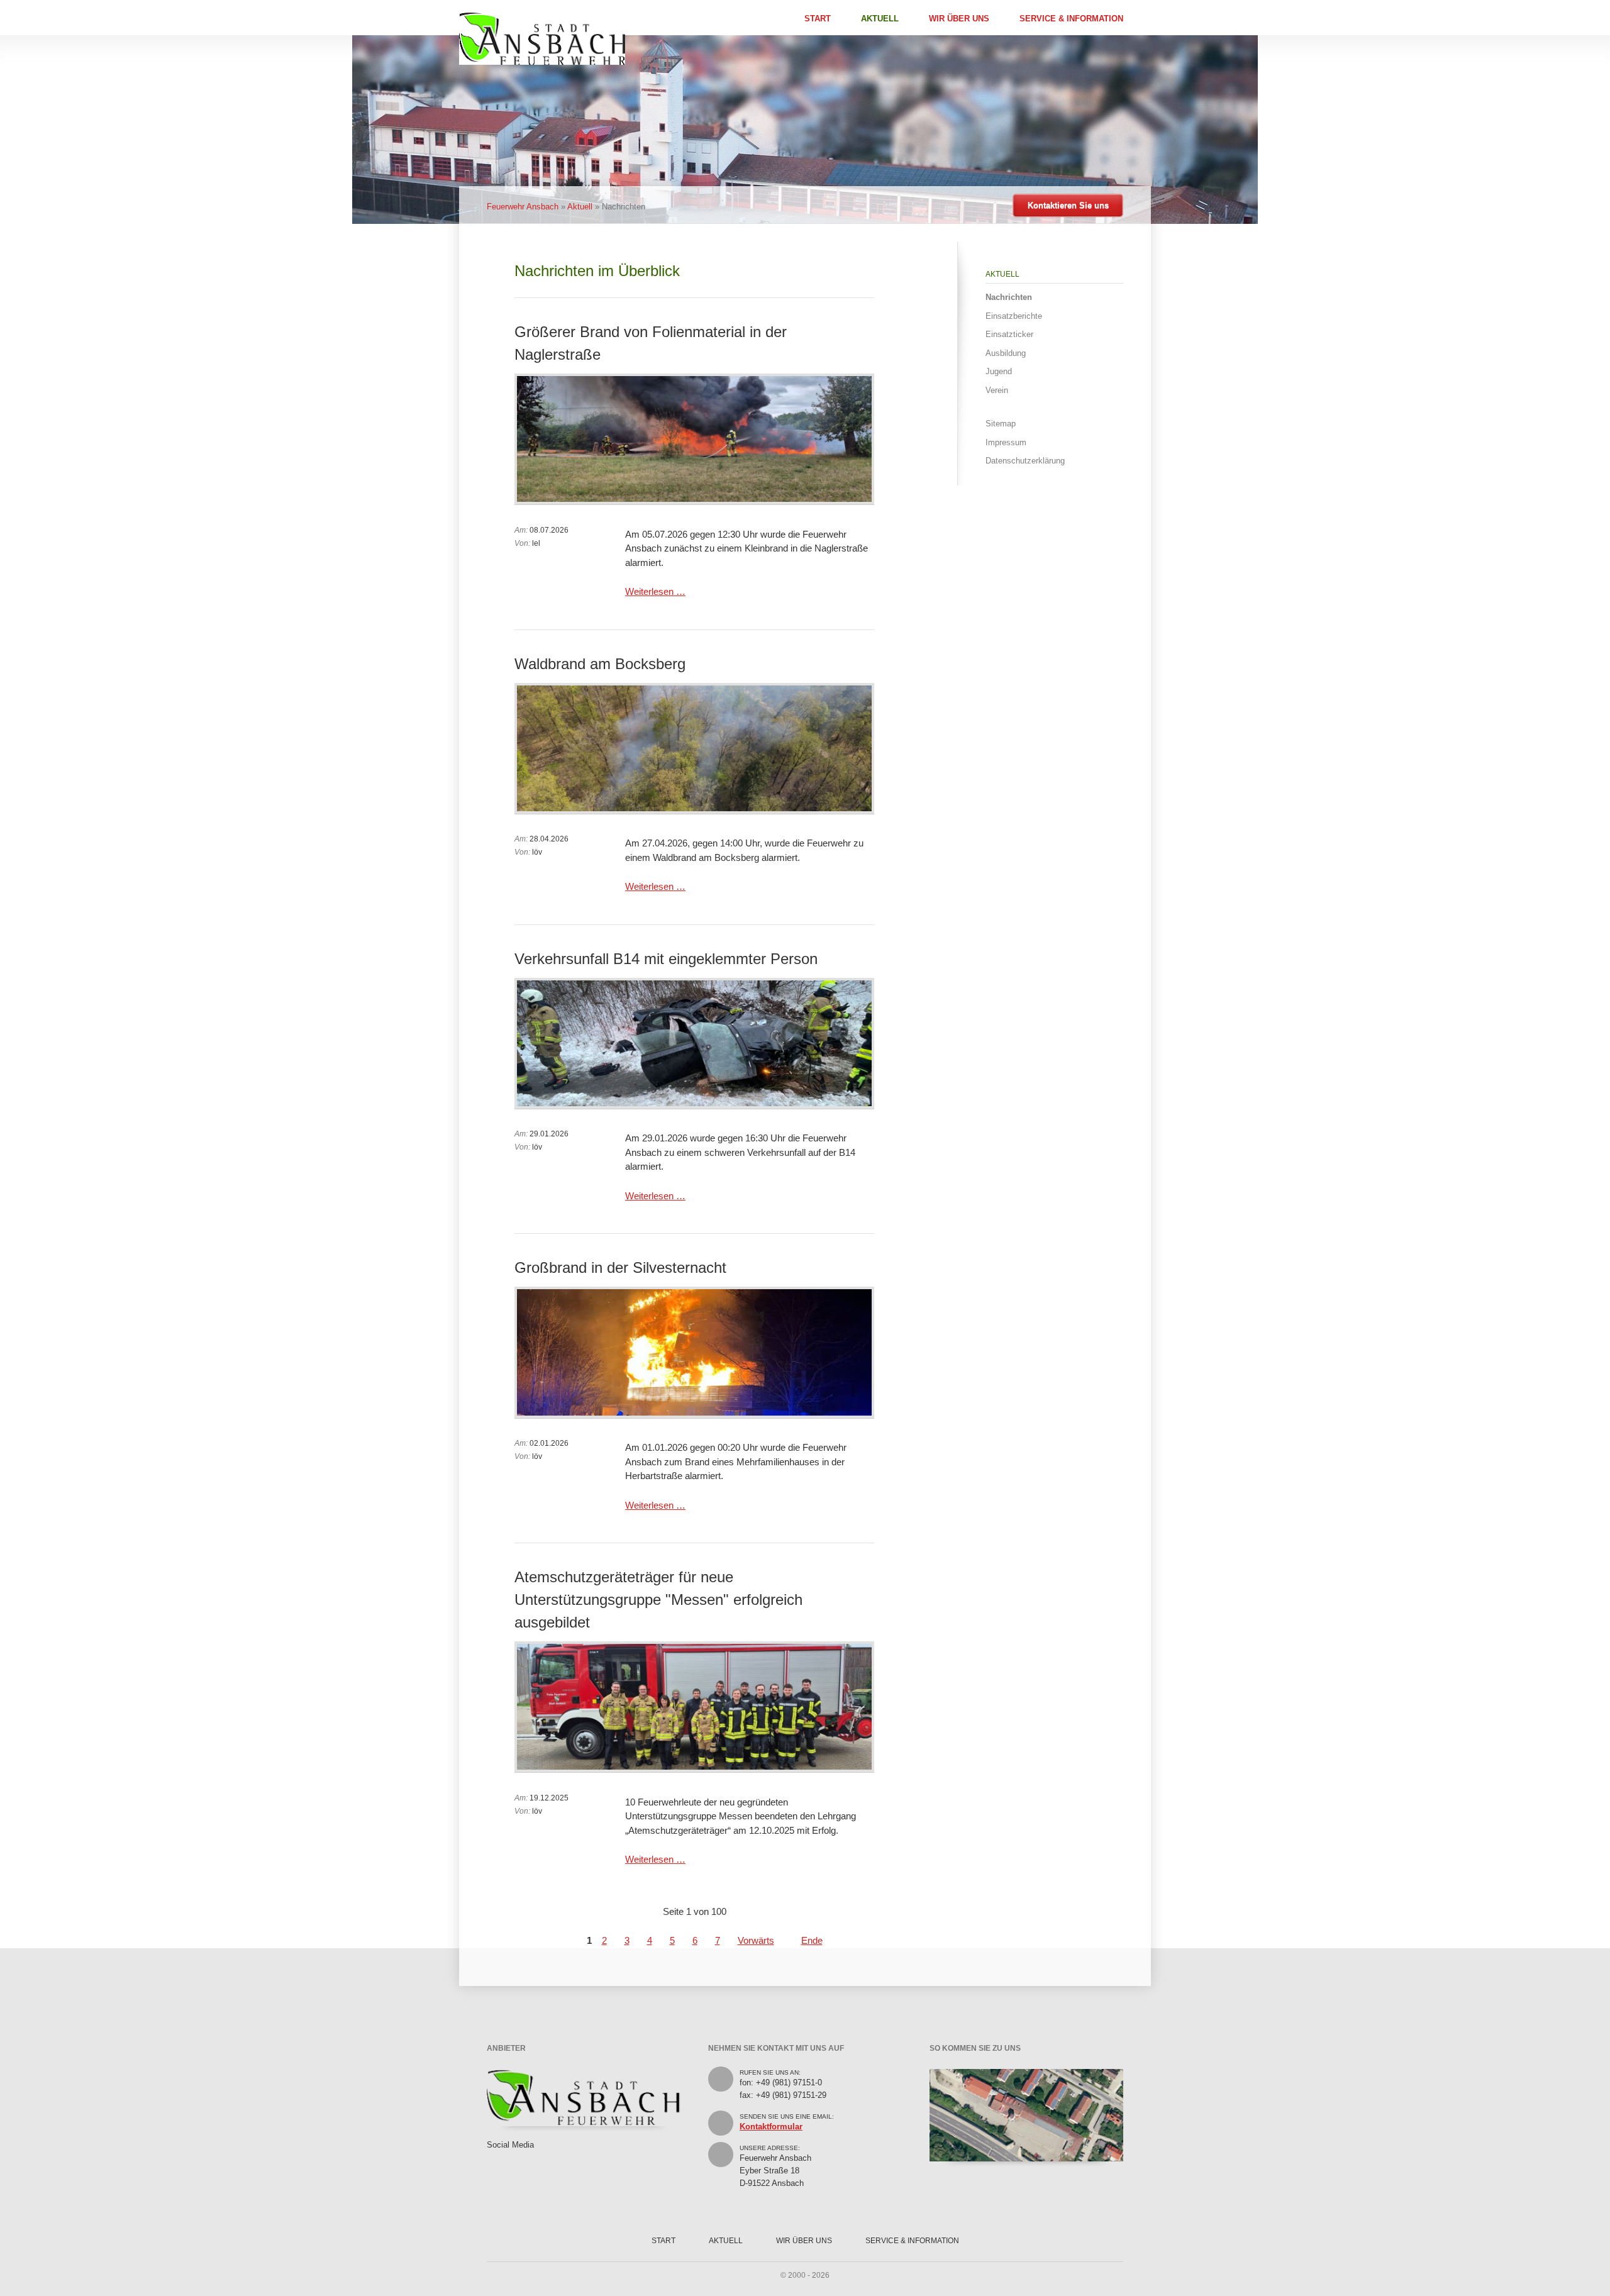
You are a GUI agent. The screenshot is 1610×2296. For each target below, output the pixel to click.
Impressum (1006, 442)
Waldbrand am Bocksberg (600, 664)
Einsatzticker (1009, 334)
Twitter (512, 2158)
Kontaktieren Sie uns (1068, 205)
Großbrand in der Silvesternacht (620, 1267)
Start (818, 19)
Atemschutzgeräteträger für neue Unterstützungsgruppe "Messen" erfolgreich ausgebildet (658, 1600)
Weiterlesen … (655, 591)
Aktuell (880, 19)
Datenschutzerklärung (1025, 461)
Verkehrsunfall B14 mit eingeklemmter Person (666, 959)
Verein (997, 390)
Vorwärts (756, 1940)
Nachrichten (1009, 297)
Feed (531, 2158)
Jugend (999, 371)
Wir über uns (959, 19)
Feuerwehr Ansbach (523, 207)
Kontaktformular (771, 2127)
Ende (812, 1940)
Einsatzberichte (1014, 316)
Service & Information (1071, 19)
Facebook (493, 2158)
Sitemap (1001, 424)
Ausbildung (1006, 353)
